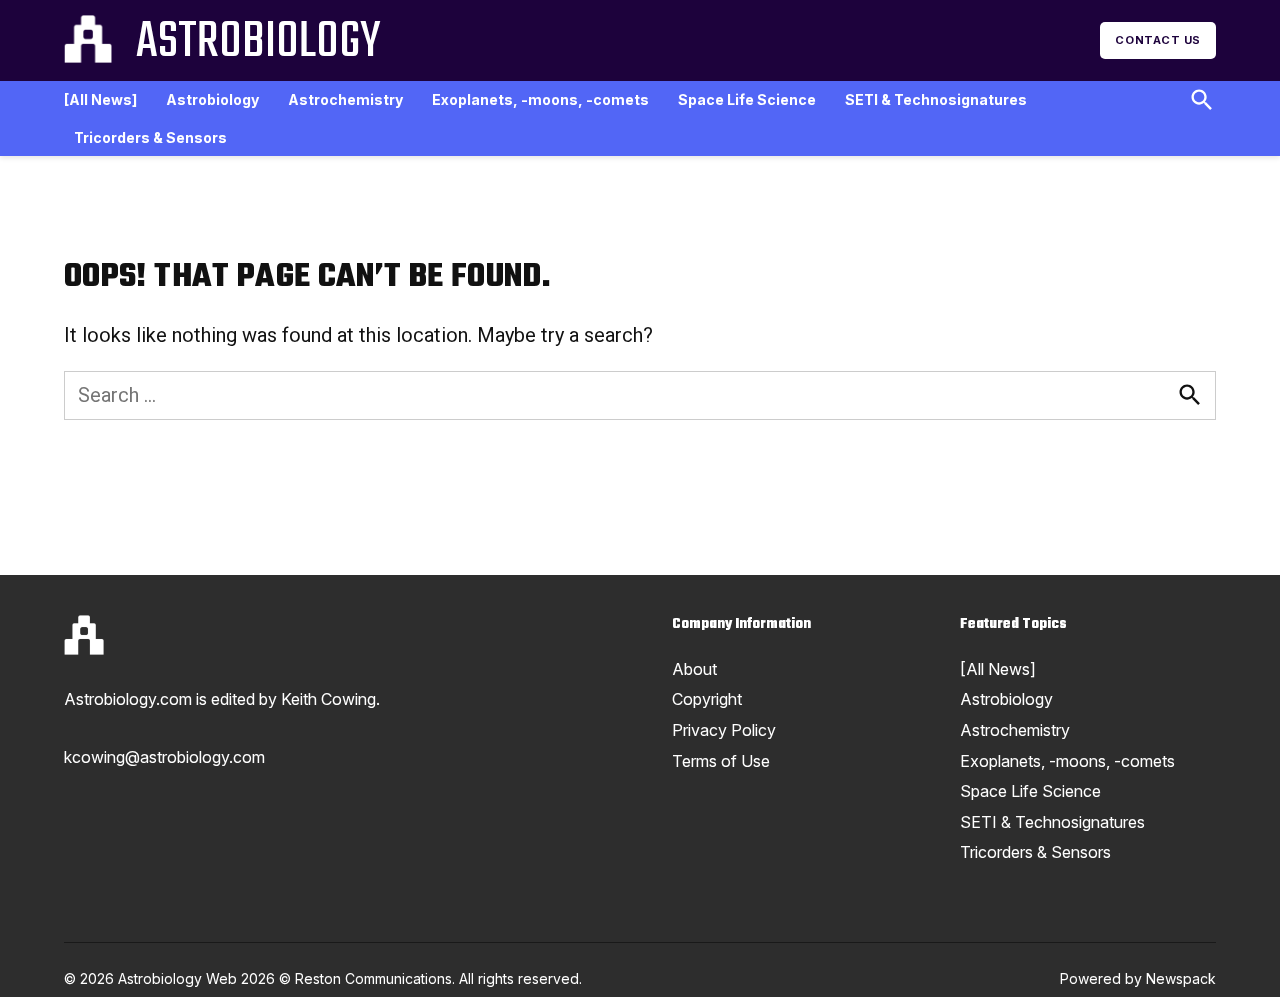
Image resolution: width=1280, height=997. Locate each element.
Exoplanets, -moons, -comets (540, 99)
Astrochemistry (345, 99)
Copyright (707, 699)
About (694, 669)
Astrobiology (258, 43)
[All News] (100, 99)
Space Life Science (747, 99)
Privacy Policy (724, 730)
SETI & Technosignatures (936, 99)
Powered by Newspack (1138, 978)
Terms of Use (721, 761)
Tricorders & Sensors (150, 137)
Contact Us (1158, 40)
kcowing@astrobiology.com (164, 757)
